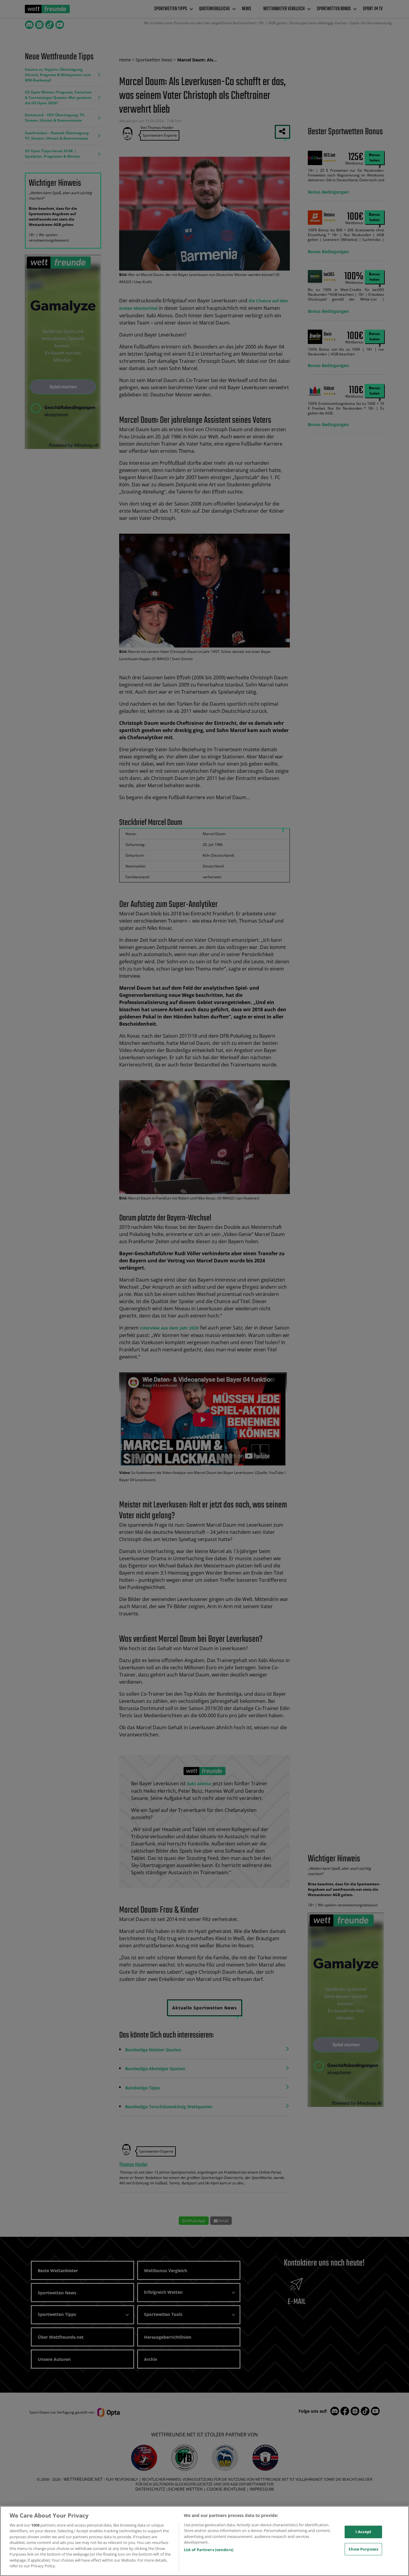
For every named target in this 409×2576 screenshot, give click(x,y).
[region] (205, 2541)
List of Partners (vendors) (209, 2550)
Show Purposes (363, 2549)
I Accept (363, 2532)
